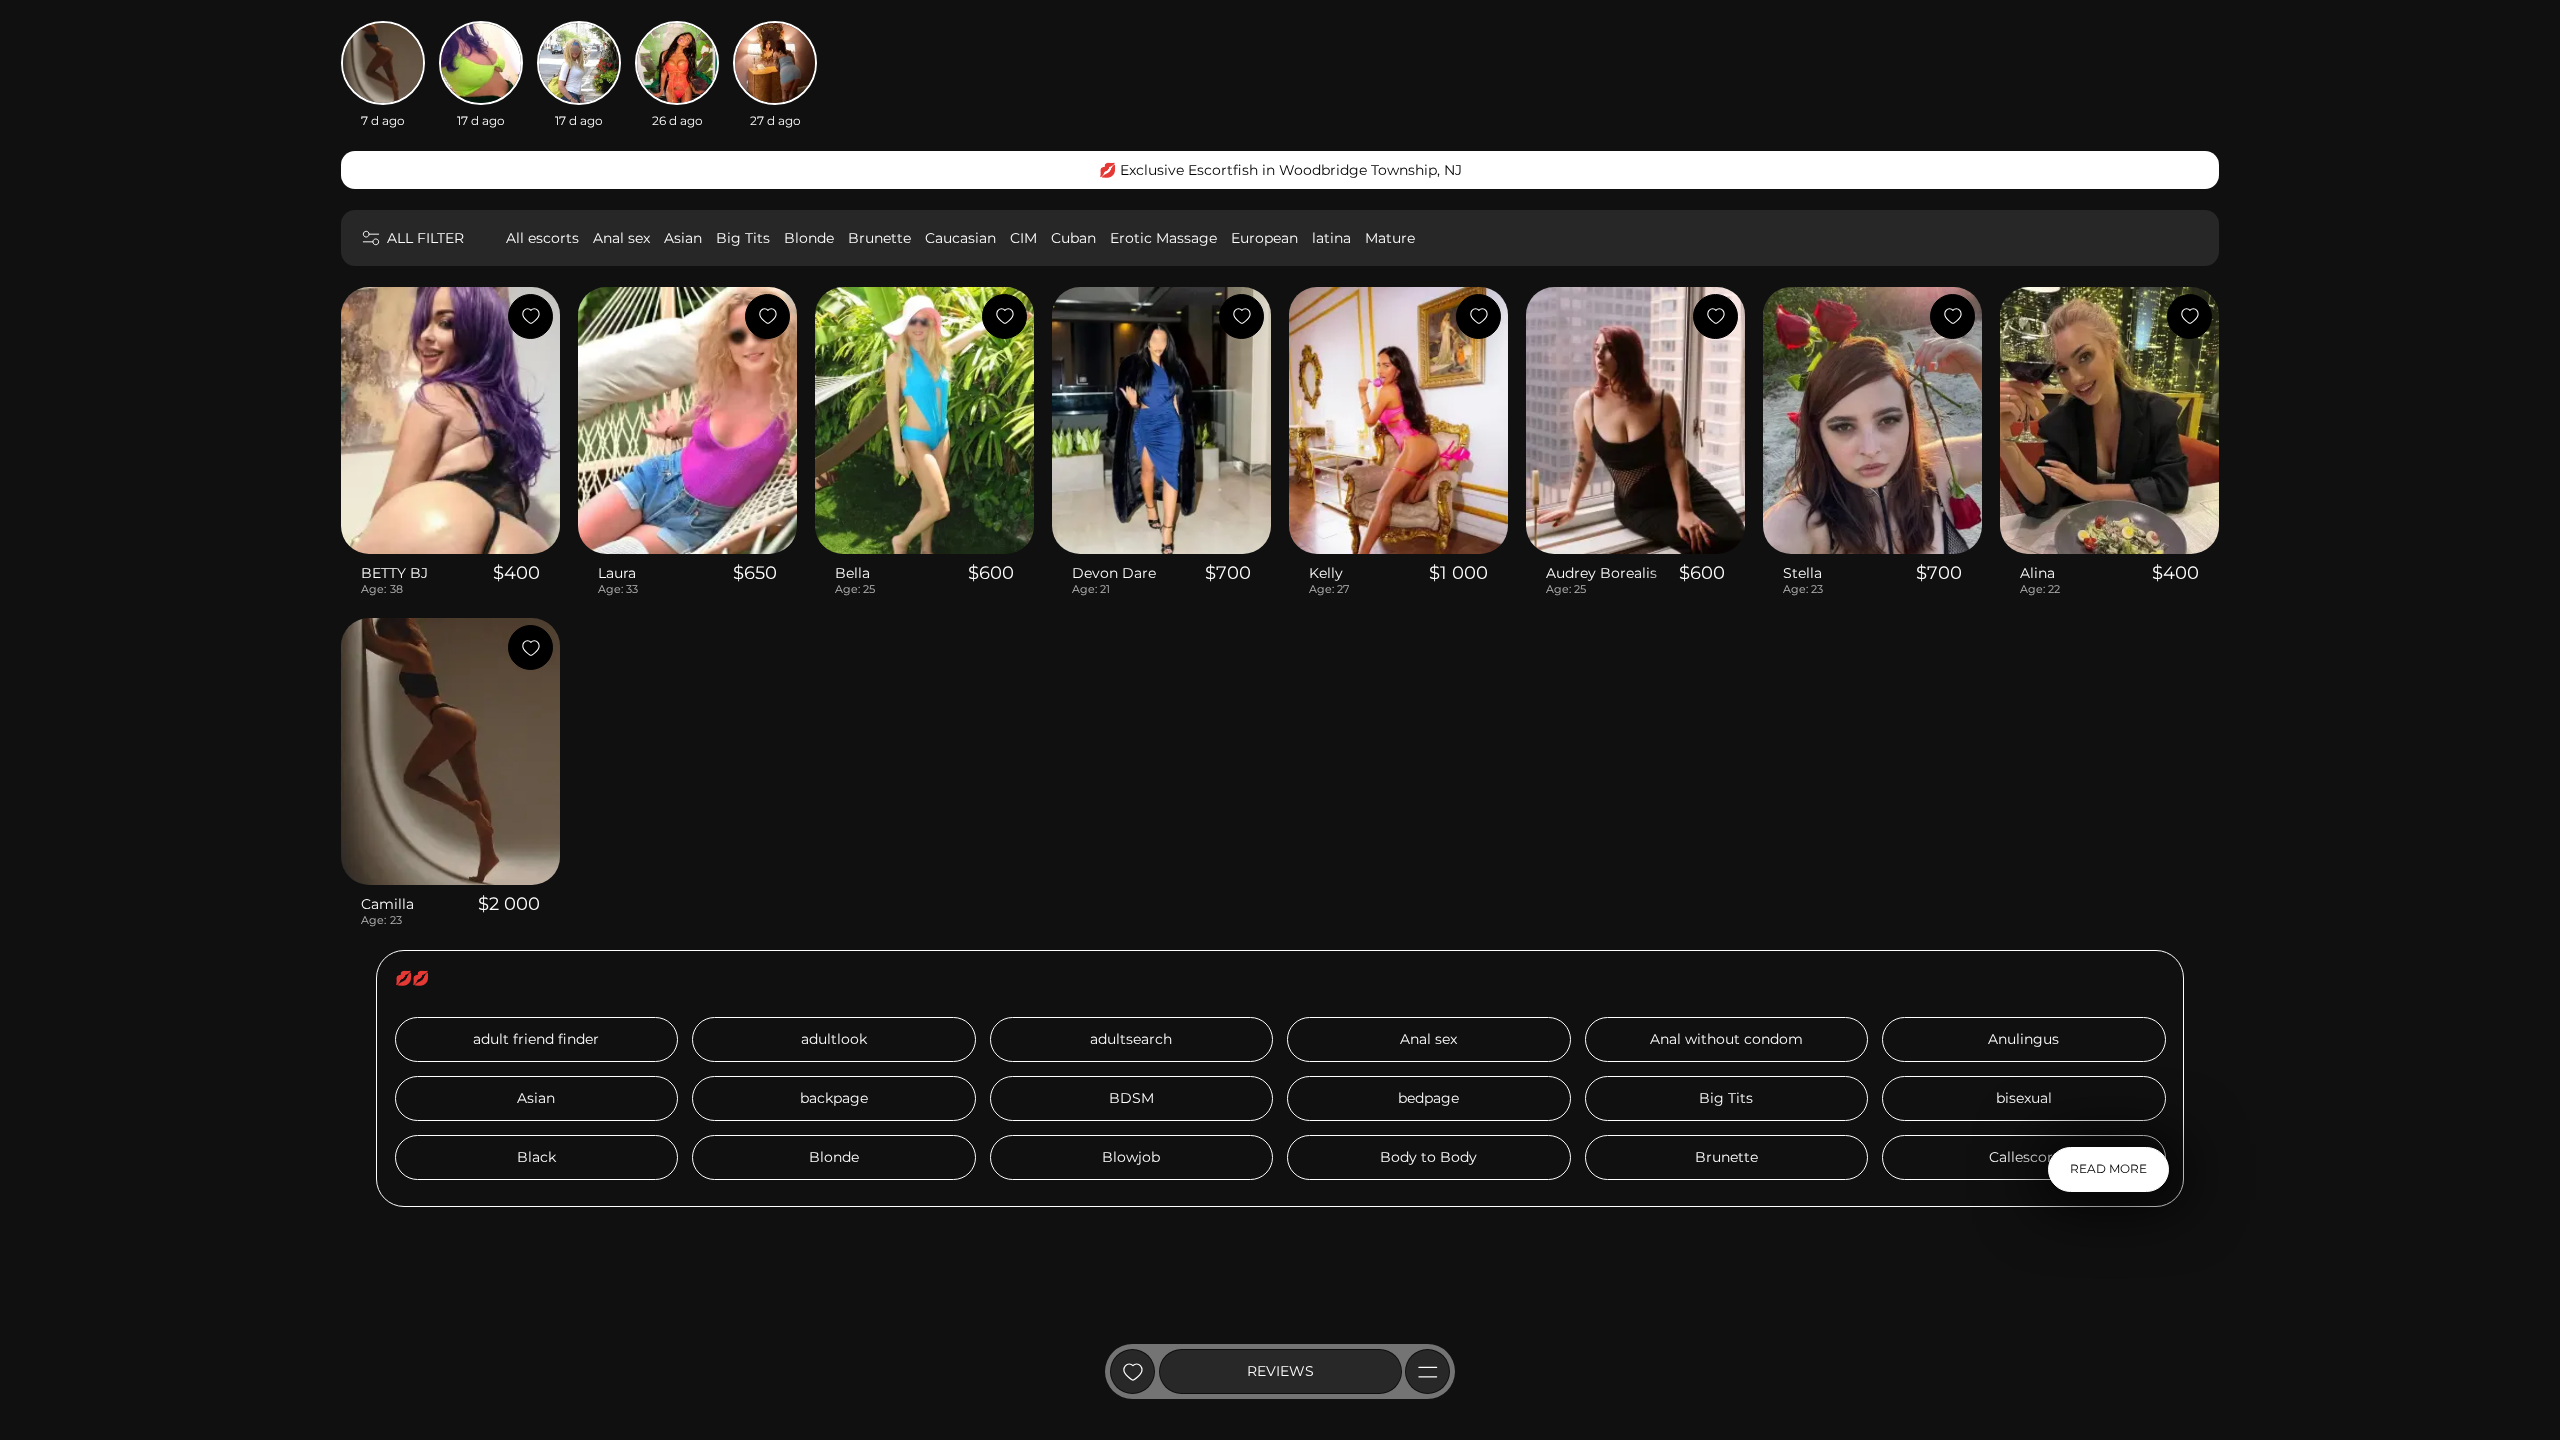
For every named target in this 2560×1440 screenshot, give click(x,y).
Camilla (387, 904)
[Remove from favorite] (530, 316)
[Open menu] (1427, 1371)
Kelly (1326, 573)
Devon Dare (1114, 573)
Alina (2037, 573)
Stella (1802, 573)
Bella (852, 573)
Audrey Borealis (1601, 573)
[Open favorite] (1132, 1371)
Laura (617, 573)
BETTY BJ (394, 573)
